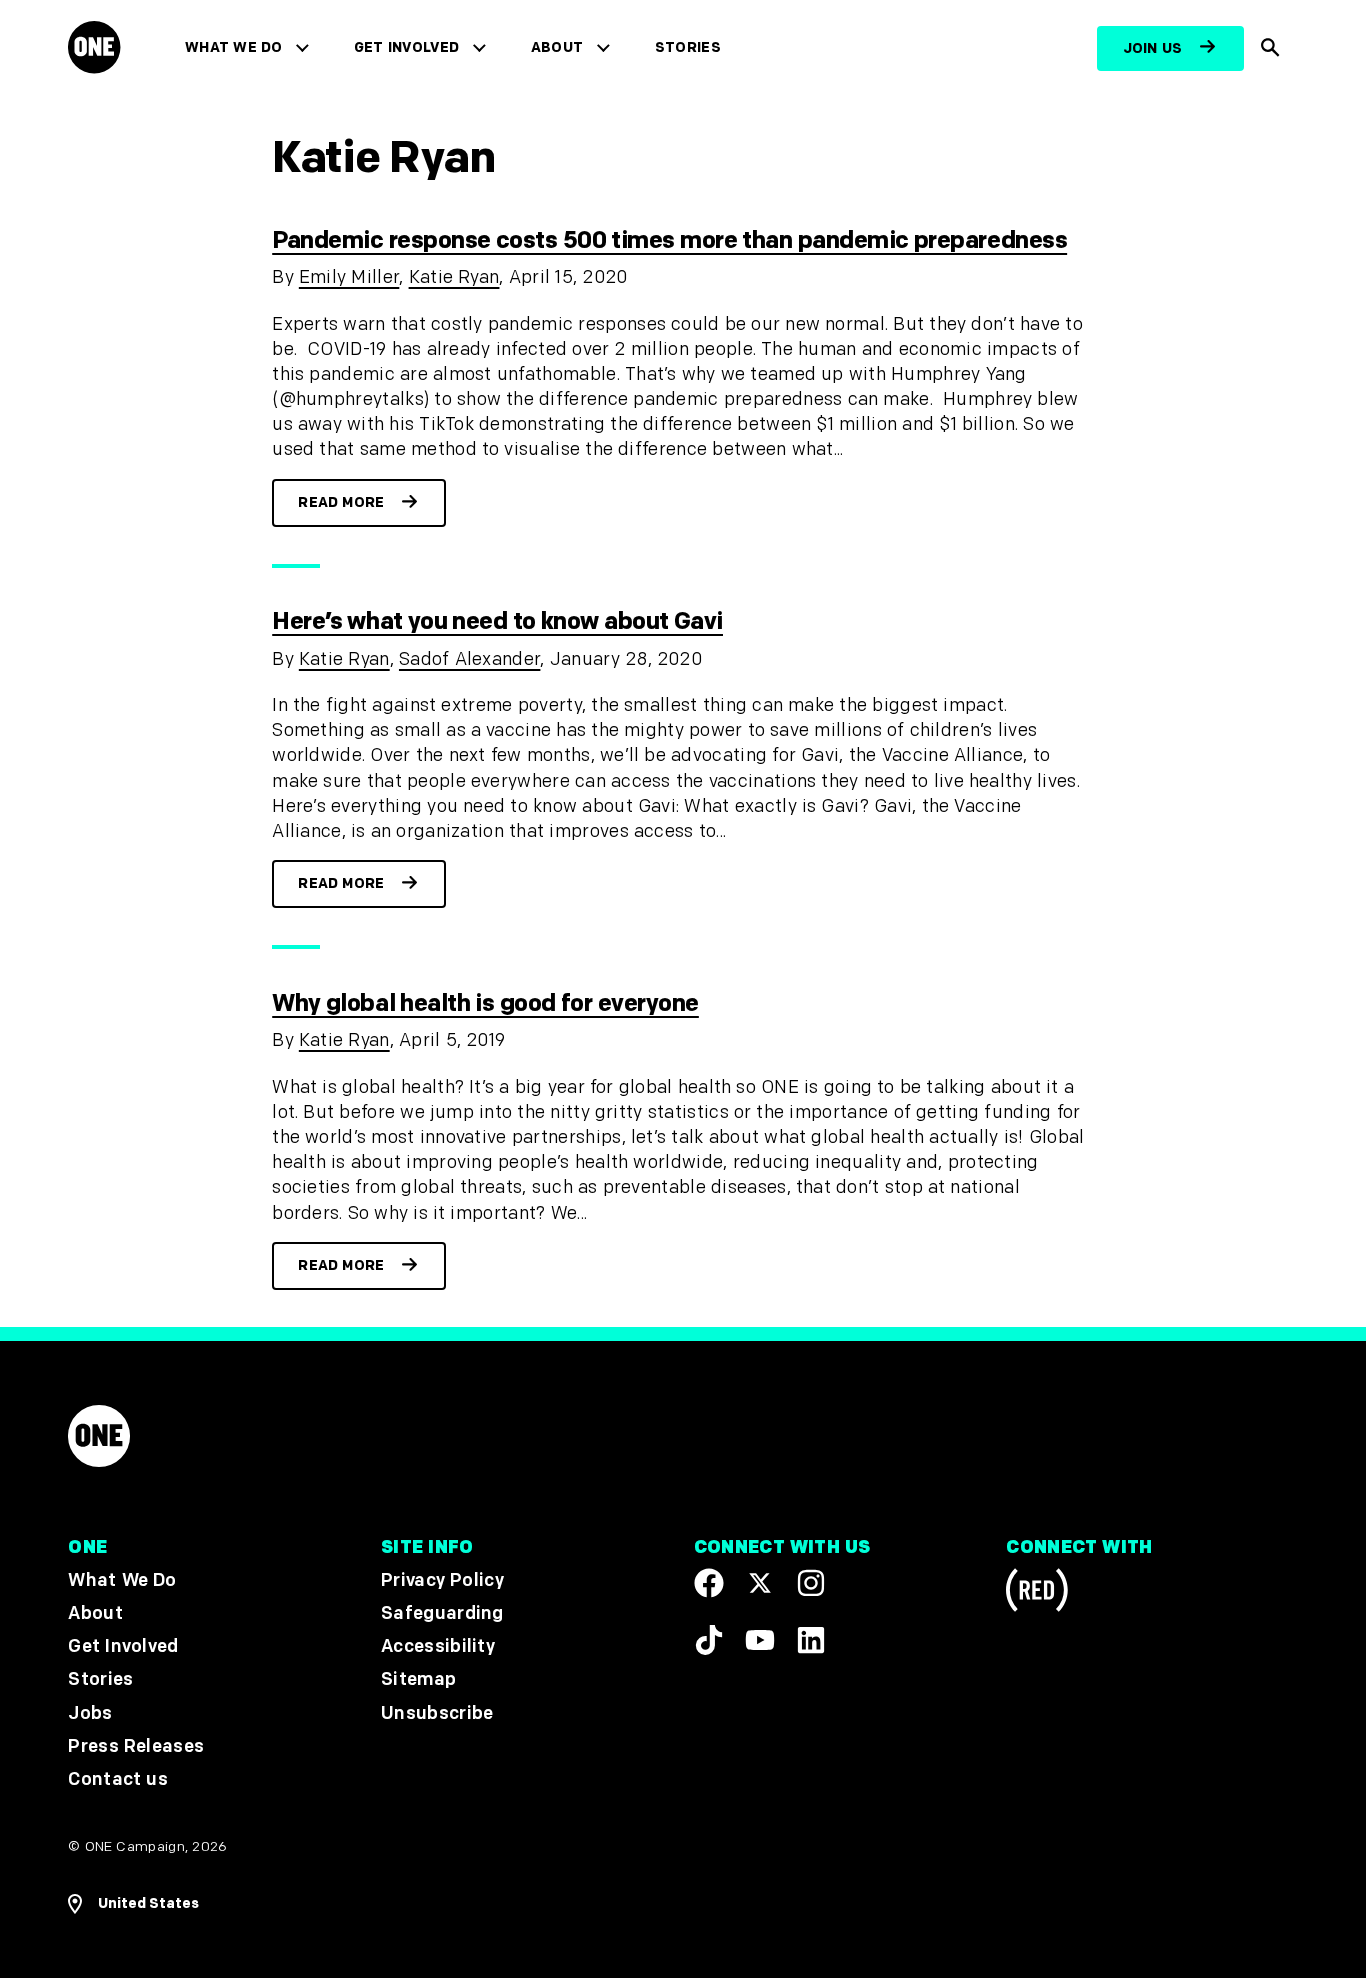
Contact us (118, 1779)
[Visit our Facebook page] (709, 1583)
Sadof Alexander (469, 659)
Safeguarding (442, 1613)
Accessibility (438, 1646)
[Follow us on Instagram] (811, 1583)
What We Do (233, 47)
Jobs (90, 1713)
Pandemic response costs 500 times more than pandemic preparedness (669, 240)
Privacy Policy (442, 1580)
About (557, 47)
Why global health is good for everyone (485, 1003)
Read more (341, 502)
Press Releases (136, 1746)
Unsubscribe (437, 1713)
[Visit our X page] (760, 1583)
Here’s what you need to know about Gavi (497, 621)
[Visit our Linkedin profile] (811, 1640)
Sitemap (418, 1679)
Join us (1153, 48)
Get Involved (406, 47)
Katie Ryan (454, 277)
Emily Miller (349, 277)
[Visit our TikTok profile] (709, 1640)
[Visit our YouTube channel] (760, 1640)
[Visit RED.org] (1037, 1593)
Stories (688, 47)
